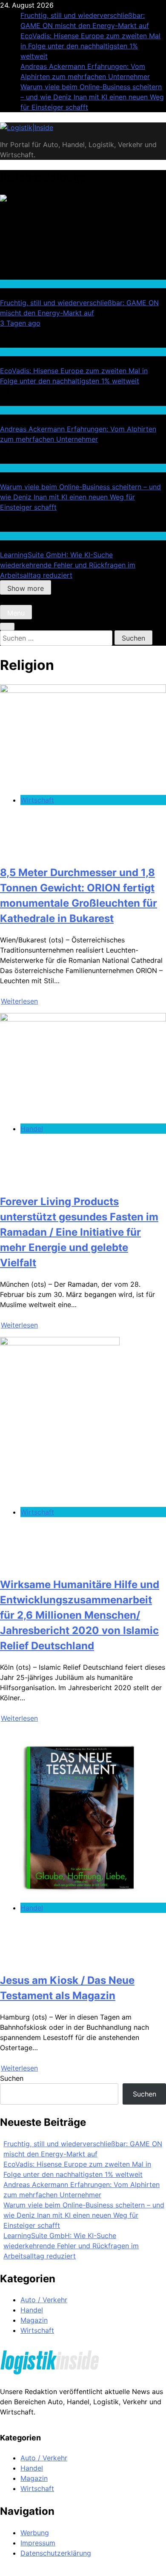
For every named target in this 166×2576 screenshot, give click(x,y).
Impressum (38, 2543)
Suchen (12, 2078)
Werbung (35, 2533)
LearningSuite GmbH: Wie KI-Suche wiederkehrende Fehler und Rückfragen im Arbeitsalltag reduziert (68, 565)
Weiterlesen (19, 1001)
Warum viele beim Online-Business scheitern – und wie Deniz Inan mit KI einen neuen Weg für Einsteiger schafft (92, 97)
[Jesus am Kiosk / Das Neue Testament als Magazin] (73, 1898)
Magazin (34, 2320)
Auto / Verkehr (44, 2300)
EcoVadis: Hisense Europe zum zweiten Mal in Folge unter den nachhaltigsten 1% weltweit (90, 46)
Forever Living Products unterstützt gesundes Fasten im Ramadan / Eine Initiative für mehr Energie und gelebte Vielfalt (79, 1232)
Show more (26, 588)
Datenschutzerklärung (56, 2553)
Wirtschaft (15, 410)
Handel (10, 284)
